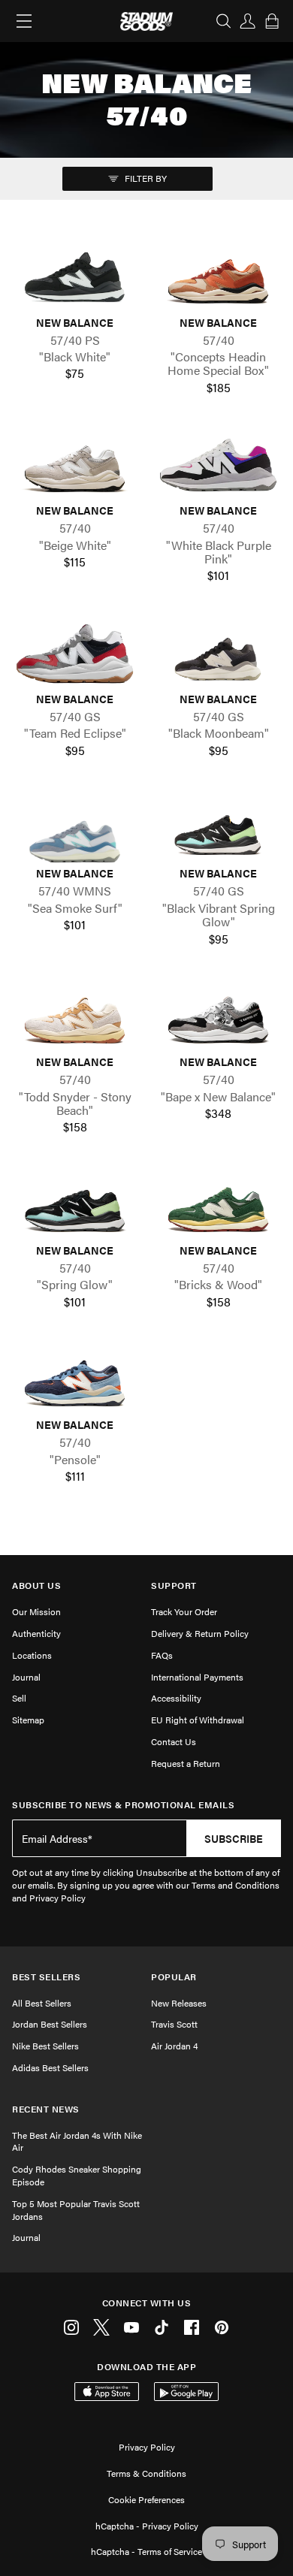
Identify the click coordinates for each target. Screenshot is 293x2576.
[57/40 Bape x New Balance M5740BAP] (218, 1016)
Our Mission (36, 1611)
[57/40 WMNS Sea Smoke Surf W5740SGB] (75, 828)
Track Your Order (184, 1611)
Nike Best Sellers (45, 2046)
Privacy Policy (147, 2447)
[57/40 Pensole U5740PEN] (75, 1379)
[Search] (224, 21)
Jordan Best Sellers (50, 2024)
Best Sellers (46, 1977)
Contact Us (174, 1741)
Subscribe (234, 1838)
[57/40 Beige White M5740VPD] (75, 465)
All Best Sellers (42, 2003)
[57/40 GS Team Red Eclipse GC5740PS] (75, 654)
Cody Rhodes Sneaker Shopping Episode (77, 2175)
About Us (36, 1585)
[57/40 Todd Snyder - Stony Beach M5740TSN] (75, 1016)
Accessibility (176, 1698)
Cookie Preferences (146, 2499)
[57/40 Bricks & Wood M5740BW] (218, 1205)
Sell (19, 1698)
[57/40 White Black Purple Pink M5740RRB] (218, 465)
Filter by (145, 178)
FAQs (162, 1655)
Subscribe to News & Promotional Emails (123, 1805)
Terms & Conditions (146, 2473)
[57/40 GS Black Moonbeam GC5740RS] (218, 654)
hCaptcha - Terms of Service (146, 2551)
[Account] (248, 21)
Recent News (46, 2109)
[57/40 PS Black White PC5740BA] (75, 276)
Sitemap (28, 1720)
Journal (26, 1677)
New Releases (179, 2003)
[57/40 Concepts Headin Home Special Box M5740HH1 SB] (218, 276)
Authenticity (36, 1633)
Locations (32, 1655)
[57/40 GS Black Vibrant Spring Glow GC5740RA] (218, 828)
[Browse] (24, 21)
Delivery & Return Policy (200, 1633)
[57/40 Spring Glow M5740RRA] (75, 1205)
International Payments (197, 1677)
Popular (174, 1977)
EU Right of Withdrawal (198, 1720)
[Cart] (272, 21)
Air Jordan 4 (174, 2046)
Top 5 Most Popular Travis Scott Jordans (76, 2210)
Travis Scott (174, 2024)
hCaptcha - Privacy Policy (147, 2526)
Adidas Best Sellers (50, 2067)
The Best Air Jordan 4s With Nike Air (77, 2141)
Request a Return (186, 1763)
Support (174, 1585)
